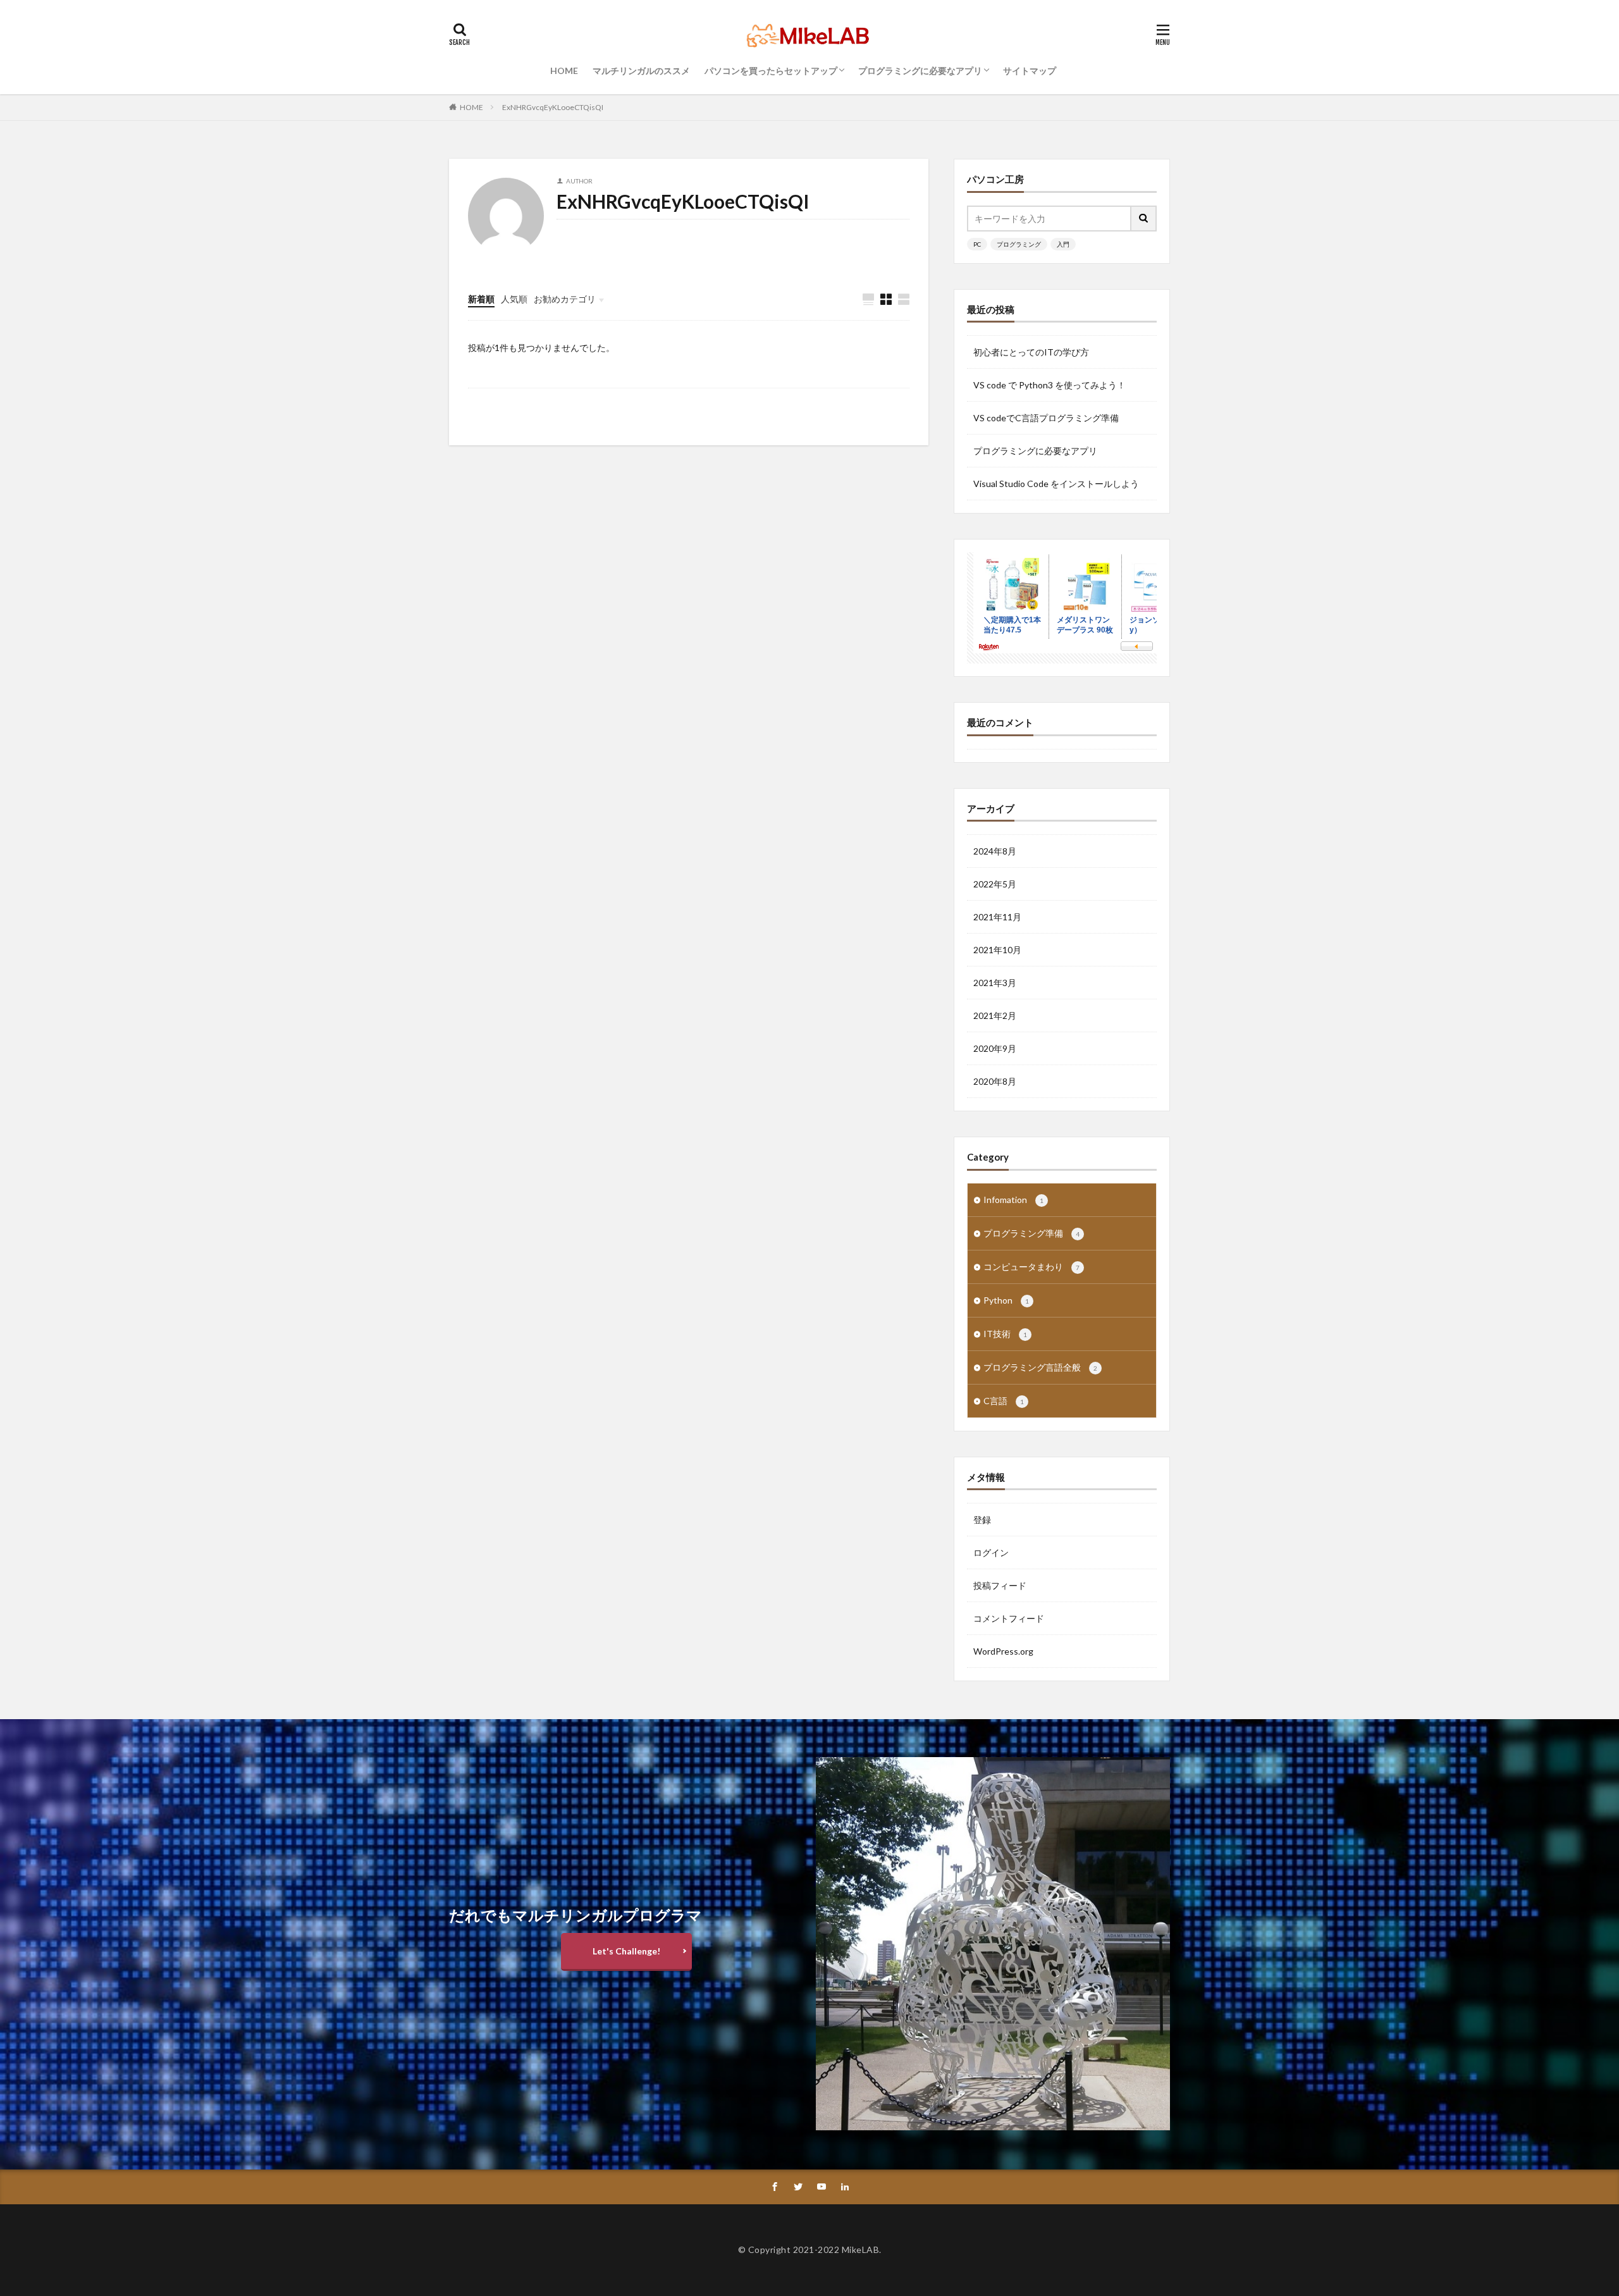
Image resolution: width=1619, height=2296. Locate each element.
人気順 (514, 299)
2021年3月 (995, 983)
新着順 (481, 299)
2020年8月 (995, 1081)
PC (977, 244)
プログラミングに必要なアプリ (920, 71)
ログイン (991, 1552)
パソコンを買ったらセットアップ (771, 71)
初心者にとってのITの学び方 (1031, 352)
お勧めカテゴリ (565, 299)
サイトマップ (1030, 71)
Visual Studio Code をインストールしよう (1056, 484)
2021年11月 (997, 917)
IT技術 (1005, 1334)
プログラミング (1019, 244)
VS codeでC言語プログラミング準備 (1046, 418)
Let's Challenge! (626, 1951)
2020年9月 (995, 1048)
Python (1006, 1300)
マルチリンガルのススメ (641, 71)
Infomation (1013, 1200)
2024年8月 (995, 851)
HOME (564, 71)
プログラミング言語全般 (1040, 1367)
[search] (1144, 219)
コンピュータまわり (1031, 1267)
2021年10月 (997, 950)
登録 (982, 1520)
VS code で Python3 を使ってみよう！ (1050, 385)
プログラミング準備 (1031, 1233)
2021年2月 (995, 1015)
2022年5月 (995, 884)
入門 (1063, 244)
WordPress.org (1003, 1651)
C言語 (1004, 1401)
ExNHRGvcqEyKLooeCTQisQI (553, 107)
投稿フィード (1000, 1585)
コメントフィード (1009, 1618)
